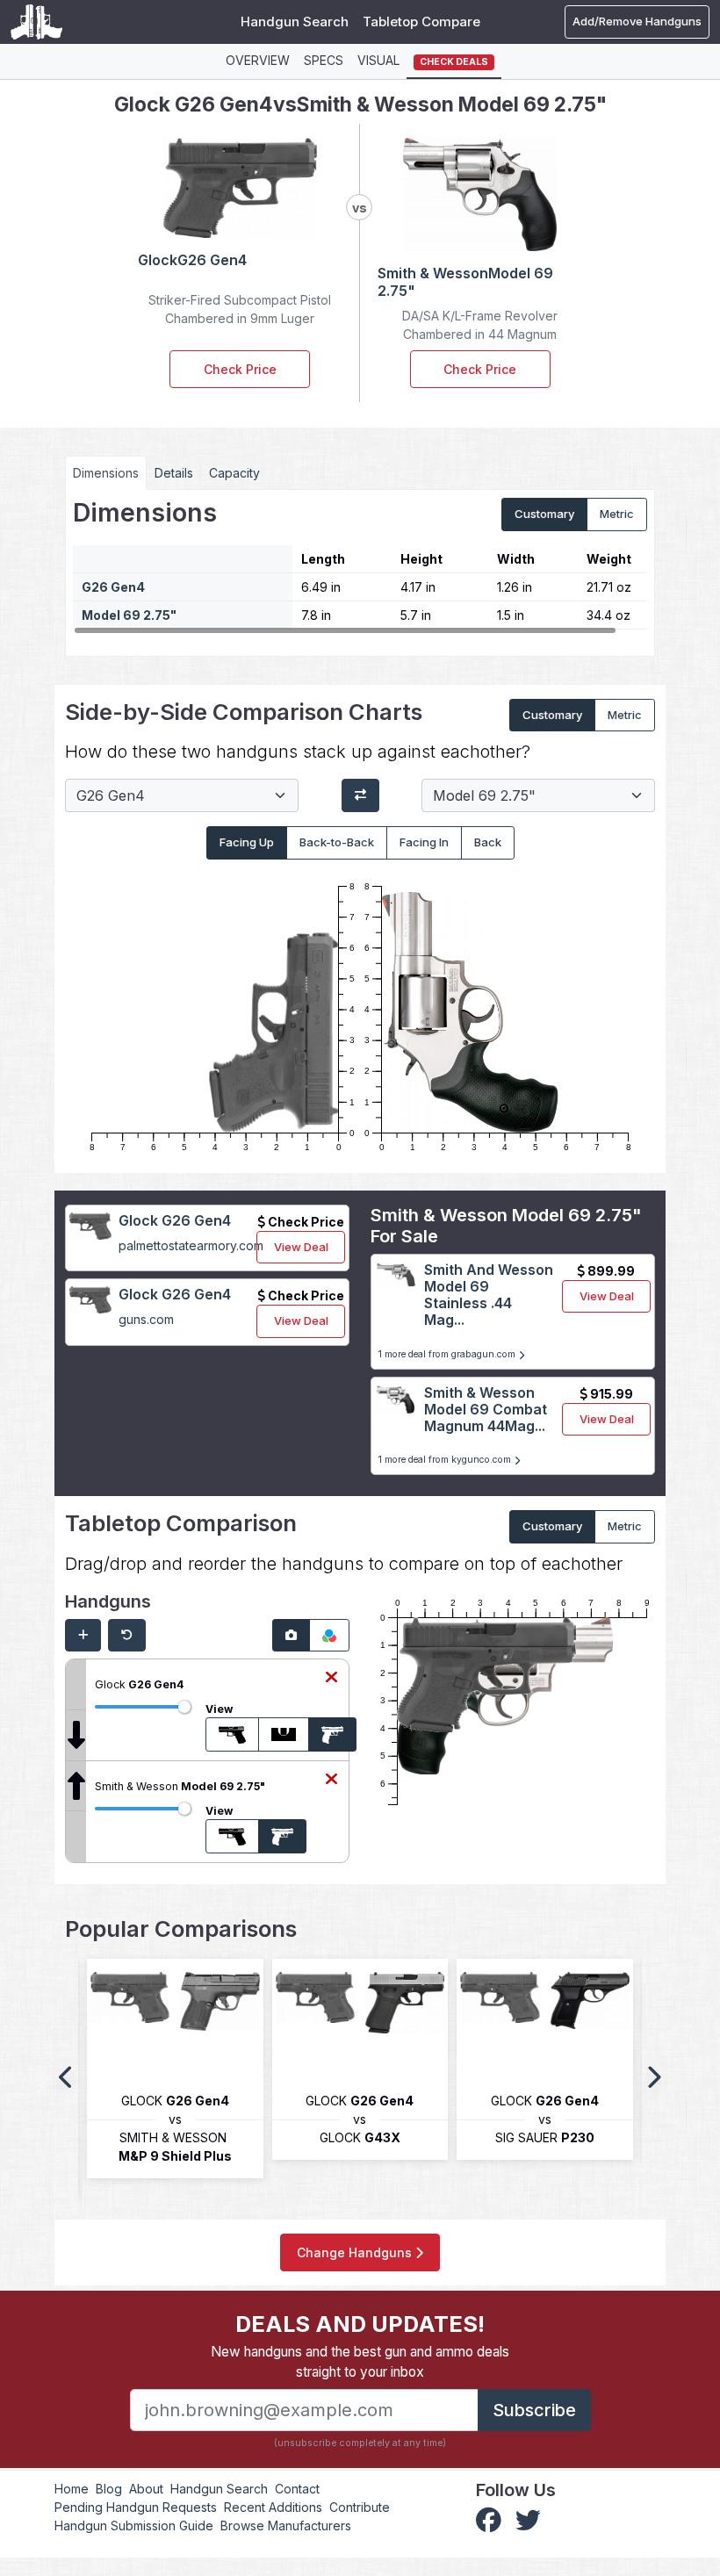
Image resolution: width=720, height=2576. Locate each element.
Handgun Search (295, 22)
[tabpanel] (360, 566)
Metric (617, 514)
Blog (109, 2489)
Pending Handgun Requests (136, 2507)
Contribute (360, 2507)
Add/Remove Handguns (637, 21)
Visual (378, 60)
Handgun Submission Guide (134, 2526)
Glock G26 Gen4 (175, 1220)
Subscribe (534, 2410)
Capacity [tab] (234, 473)
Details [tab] (174, 473)
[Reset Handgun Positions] (127, 1636)
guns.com (146, 1319)
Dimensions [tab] (106, 473)
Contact (297, 2489)
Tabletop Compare (421, 22)
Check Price (240, 369)
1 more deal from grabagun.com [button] (448, 1354)
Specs (324, 60)
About (146, 2489)
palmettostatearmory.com (191, 1245)
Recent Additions (273, 2507)
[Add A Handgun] (83, 1636)
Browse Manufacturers (286, 2526)
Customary (544, 514)
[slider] (184, 1707)
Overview (258, 60)
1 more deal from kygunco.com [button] (446, 1460)
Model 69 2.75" (129, 615)
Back (488, 842)
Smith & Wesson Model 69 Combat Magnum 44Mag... (486, 1409)
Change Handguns (356, 2252)
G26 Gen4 (113, 587)
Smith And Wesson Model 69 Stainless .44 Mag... (489, 1295)
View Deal (301, 1247)
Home (72, 2489)
